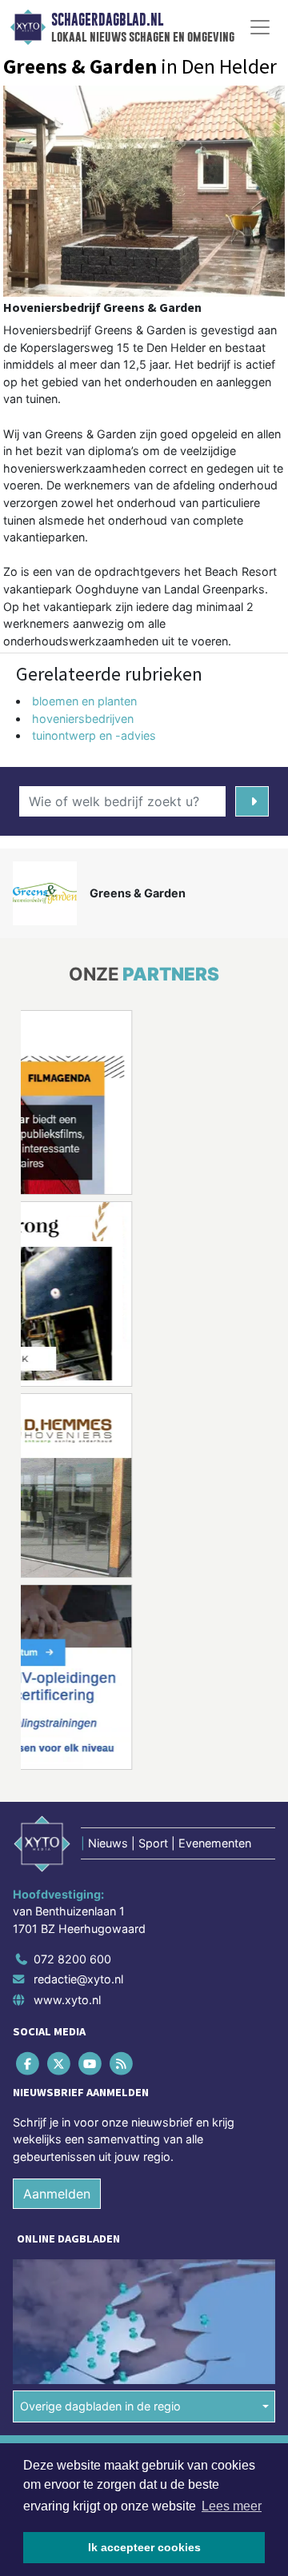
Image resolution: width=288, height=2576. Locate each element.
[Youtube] (91, 2063)
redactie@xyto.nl (78, 1979)
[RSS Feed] (123, 2063)
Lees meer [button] (232, 2506)
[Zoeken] (252, 801)
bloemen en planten (84, 701)
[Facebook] (28, 2063)
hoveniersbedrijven (83, 719)
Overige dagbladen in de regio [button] (100, 2406)
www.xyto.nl (67, 2000)
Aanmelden (57, 2194)
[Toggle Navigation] (260, 27)
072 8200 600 (72, 1959)
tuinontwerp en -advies (94, 735)
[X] (60, 2063)
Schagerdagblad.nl (107, 20)
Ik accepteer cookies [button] (144, 2547)
